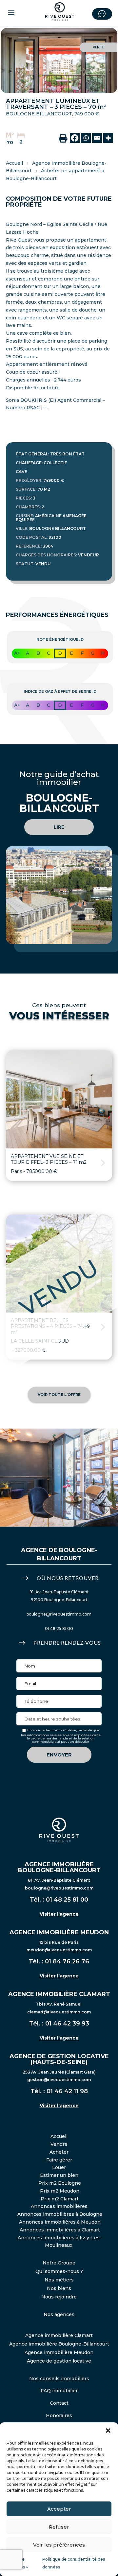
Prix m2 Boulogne (60, 2183)
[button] (108, 2431)
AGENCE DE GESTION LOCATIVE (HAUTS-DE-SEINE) (59, 2059)
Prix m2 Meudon (60, 2191)
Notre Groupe (59, 2263)
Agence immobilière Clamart (59, 2335)
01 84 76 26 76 (67, 1961)
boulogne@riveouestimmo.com (59, 1614)
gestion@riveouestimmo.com (59, 2080)
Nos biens (59, 2288)
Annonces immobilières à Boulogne (60, 2214)
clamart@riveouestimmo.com (59, 2012)
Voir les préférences (59, 2545)
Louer (59, 2167)
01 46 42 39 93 (67, 2024)
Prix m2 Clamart (60, 2199)
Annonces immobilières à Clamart (60, 2230)
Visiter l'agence (59, 1914)
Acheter (59, 2152)
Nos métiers (59, 2280)
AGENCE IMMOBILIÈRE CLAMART (59, 1994)
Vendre (59, 2144)
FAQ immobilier (59, 2391)
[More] (108, 138)
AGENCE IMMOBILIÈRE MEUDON (59, 1932)
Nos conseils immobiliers (59, 2379)
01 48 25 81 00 (59, 1628)
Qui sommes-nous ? (59, 2271)
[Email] (97, 138)
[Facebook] (75, 138)
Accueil (14, 163)
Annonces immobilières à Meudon (60, 2222)
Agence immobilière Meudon (59, 2352)
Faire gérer (59, 2160)
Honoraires (59, 2415)
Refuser (59, 2527)
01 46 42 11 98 (67, 2091)
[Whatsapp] (86, 138)
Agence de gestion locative (59, 2361)
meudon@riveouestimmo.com (59, 1950)
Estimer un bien (59, 2175)
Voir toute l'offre (59, 1395)
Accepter (59, 2509)
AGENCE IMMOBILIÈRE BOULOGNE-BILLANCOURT (59, 1867)
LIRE (59, 827)
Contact (59, 2403)
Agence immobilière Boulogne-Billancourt (59, 2344)
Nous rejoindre (59, 2297)
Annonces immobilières (59, 2206)
